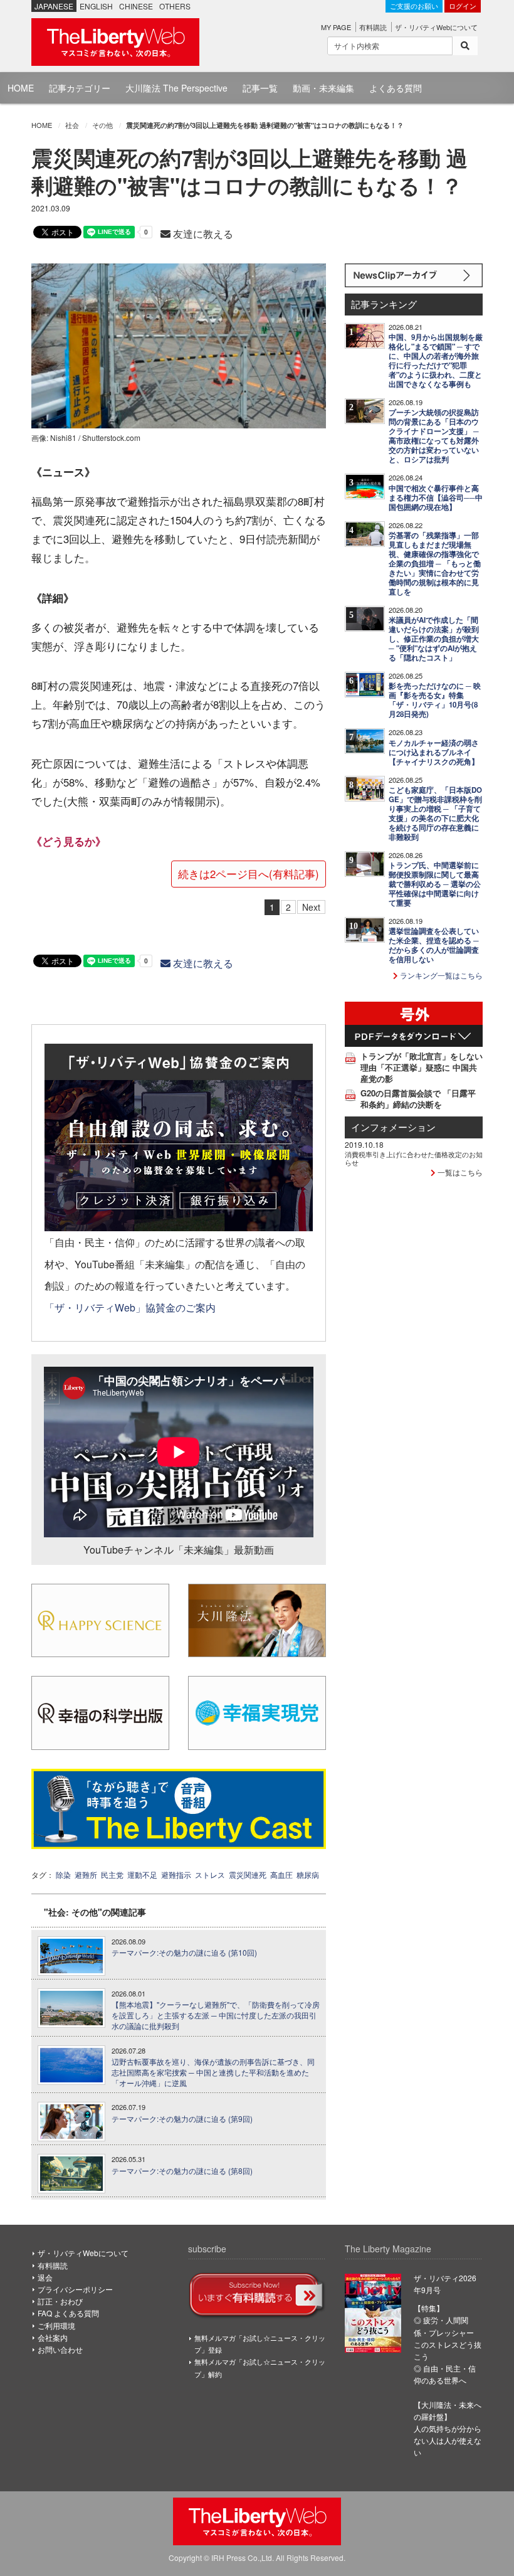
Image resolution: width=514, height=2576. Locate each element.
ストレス (210, 1874)
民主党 (112, 1874)
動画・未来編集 (323, 88)
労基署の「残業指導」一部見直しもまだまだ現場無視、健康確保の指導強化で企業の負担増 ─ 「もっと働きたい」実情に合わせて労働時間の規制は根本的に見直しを (435, 564)
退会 (45, 2277)
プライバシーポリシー (75, 2289)
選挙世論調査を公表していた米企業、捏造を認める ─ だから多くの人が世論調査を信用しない (434, 945)
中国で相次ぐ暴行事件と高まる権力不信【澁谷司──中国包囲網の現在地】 (436, 498)
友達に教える (202, 234)
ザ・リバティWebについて (436, 27)
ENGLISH (96, 6)
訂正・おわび (60, 2301)
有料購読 (373, 27)
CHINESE (136, 6)
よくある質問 (396, 88)
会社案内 (53, 2337)
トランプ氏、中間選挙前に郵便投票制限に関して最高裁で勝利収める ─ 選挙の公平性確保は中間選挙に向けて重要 (435, 884)
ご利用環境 (56, 2325)
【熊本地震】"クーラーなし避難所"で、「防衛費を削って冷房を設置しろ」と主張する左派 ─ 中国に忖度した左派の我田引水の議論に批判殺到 (216, 2015)
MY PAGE (336, 27)
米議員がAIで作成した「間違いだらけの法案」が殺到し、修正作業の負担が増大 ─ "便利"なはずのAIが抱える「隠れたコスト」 (434, 639)
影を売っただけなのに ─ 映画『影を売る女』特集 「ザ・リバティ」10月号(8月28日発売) (435, 700)
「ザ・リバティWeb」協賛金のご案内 (130, 1307)
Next (311, 907)
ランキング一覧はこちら (440, 975)
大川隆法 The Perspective (176, 88)
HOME (21, 88)
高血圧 (281, 1874)
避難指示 (176, 1874)
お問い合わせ (60, 2349)
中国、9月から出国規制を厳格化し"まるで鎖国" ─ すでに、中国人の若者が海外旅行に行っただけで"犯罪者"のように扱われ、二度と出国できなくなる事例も (436, 361)
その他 (102, 125)
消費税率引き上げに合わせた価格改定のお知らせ (414, 1158)
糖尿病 (308, 1874)
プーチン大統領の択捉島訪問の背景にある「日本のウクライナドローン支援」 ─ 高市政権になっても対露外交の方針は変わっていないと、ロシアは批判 (434, 436)
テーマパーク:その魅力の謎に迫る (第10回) (184, 1953)
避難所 (86, 1874)
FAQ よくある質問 (68, 2313)
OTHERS (175, 6)
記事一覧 (260, 88)
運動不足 (142, 1874)
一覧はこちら (459, 1172)
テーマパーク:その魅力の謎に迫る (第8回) (182, 2171)
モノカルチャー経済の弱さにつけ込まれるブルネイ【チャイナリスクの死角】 (434, 752)
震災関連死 (248, 1874)
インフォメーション (393, 1127)
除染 (63, 1874)
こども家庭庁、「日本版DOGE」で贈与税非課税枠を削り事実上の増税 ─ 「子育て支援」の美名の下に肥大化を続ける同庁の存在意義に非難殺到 (435, 814)
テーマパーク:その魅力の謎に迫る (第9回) (182, 2119)
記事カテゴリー (80, 88)
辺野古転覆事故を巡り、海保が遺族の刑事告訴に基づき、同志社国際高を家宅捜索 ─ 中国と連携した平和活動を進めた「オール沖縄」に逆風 (213, 2072)
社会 (72, 125)
